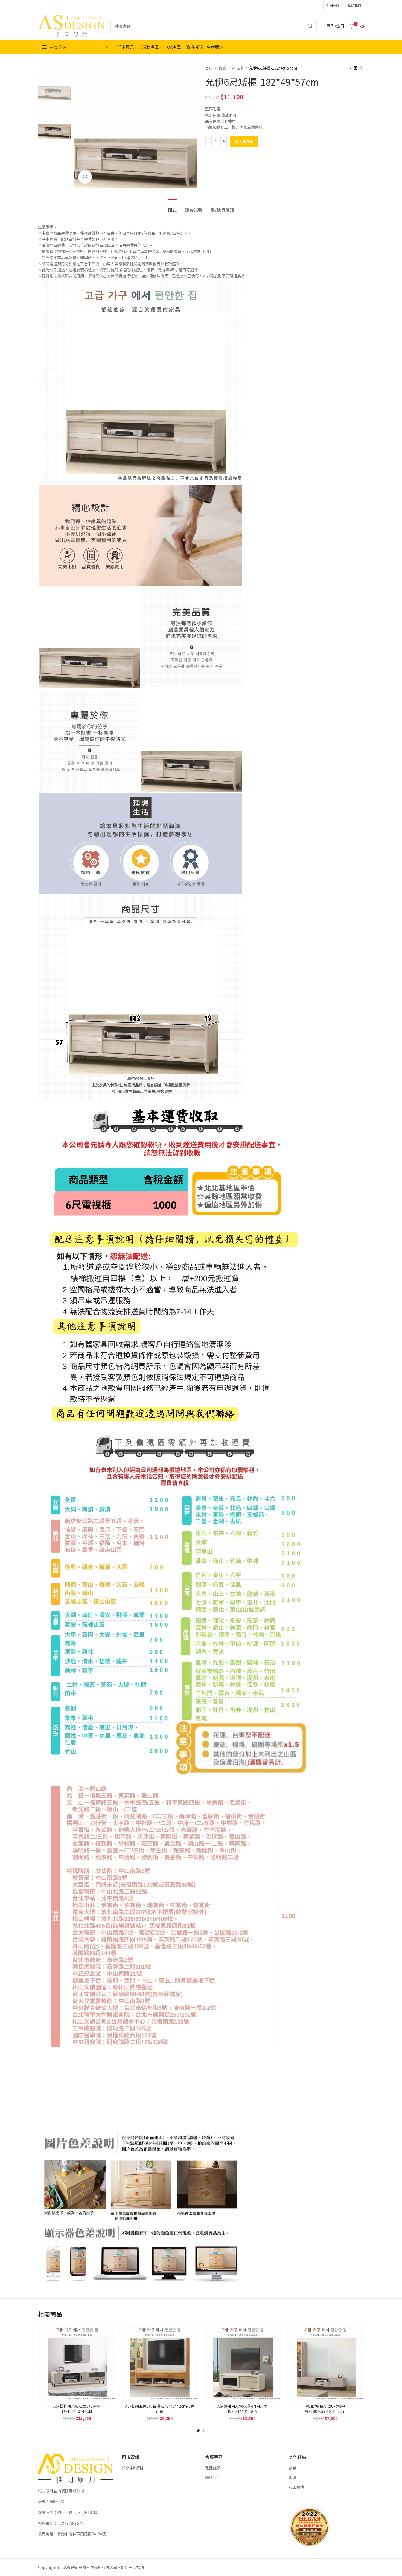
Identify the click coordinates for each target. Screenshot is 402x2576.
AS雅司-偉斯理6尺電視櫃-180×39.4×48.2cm (325, 2409)
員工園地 (296, 2487)
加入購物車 (244, 141)
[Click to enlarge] (85, 177)
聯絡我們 (213, 2477)
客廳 (222, 68)
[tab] (172, 207)
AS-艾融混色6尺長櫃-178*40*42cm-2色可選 (160, 2409)
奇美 (293, 2468)
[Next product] (361, 68)
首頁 (209, 68)
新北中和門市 (133, 2468)
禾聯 (293, 2477)
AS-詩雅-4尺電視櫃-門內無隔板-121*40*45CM (242, 2409)
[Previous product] (350, 68)
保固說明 (213, 2468)
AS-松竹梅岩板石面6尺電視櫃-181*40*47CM (77, 2409)
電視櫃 (238, 68)
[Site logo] (72, 25)
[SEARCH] (310, 26)
